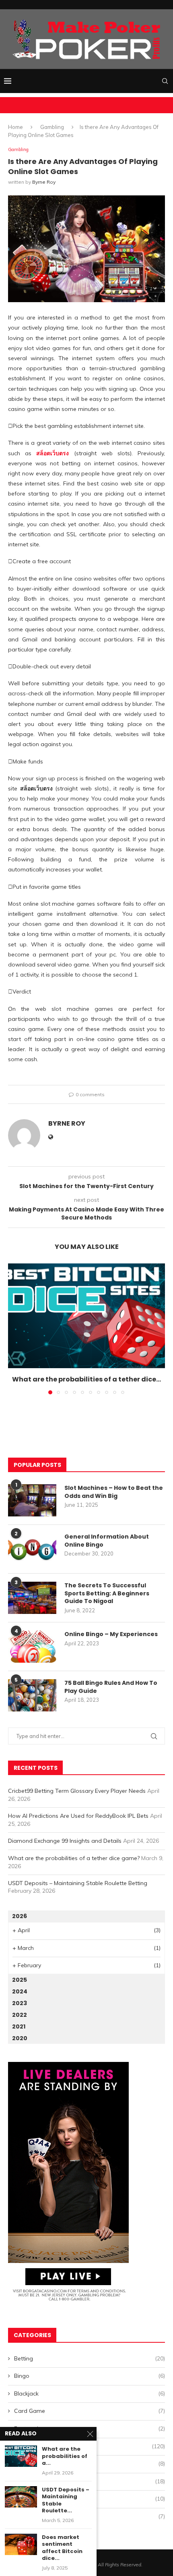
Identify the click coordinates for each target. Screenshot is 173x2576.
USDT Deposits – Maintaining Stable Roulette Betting (78, 1883)
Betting (90, 2358)
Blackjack (90, 2393)
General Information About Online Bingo (107, 1541)
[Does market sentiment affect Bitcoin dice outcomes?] (21, 2544)
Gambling (52, 127)
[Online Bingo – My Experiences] (32, 1647)
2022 (20, 2015)
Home (15, 127)
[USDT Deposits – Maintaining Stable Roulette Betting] (21, 2497)
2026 (20, 1916)
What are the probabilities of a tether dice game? (74, 1858)
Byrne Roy (44, 182)
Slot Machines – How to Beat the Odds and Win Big (114, 1492)
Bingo (90, 2376)
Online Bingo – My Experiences (111, 1634)
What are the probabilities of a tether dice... (86, 1379)
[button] (15, 1329)
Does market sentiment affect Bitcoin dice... (62, 2548)
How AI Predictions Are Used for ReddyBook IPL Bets (78, 1816)
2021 (19, 2026)
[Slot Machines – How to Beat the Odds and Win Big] (32, 1500)
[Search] (165, 81)
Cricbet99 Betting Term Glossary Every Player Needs (77, 1791)
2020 (20, 2038)
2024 (20, 1991)
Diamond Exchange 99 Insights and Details (65, 1841)
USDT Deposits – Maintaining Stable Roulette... (66, 2500)
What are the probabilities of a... (65, 2456)
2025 (20, 1980)
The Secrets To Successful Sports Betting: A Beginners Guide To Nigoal (107, 1593)
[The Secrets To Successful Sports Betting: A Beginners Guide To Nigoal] (32, 1598)
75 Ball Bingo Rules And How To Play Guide (111, 1687)
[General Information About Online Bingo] (32, 1549)
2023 (20, 2003)
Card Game (90, 2411)
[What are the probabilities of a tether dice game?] (86, 1316)
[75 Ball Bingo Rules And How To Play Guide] (32, 1695)
